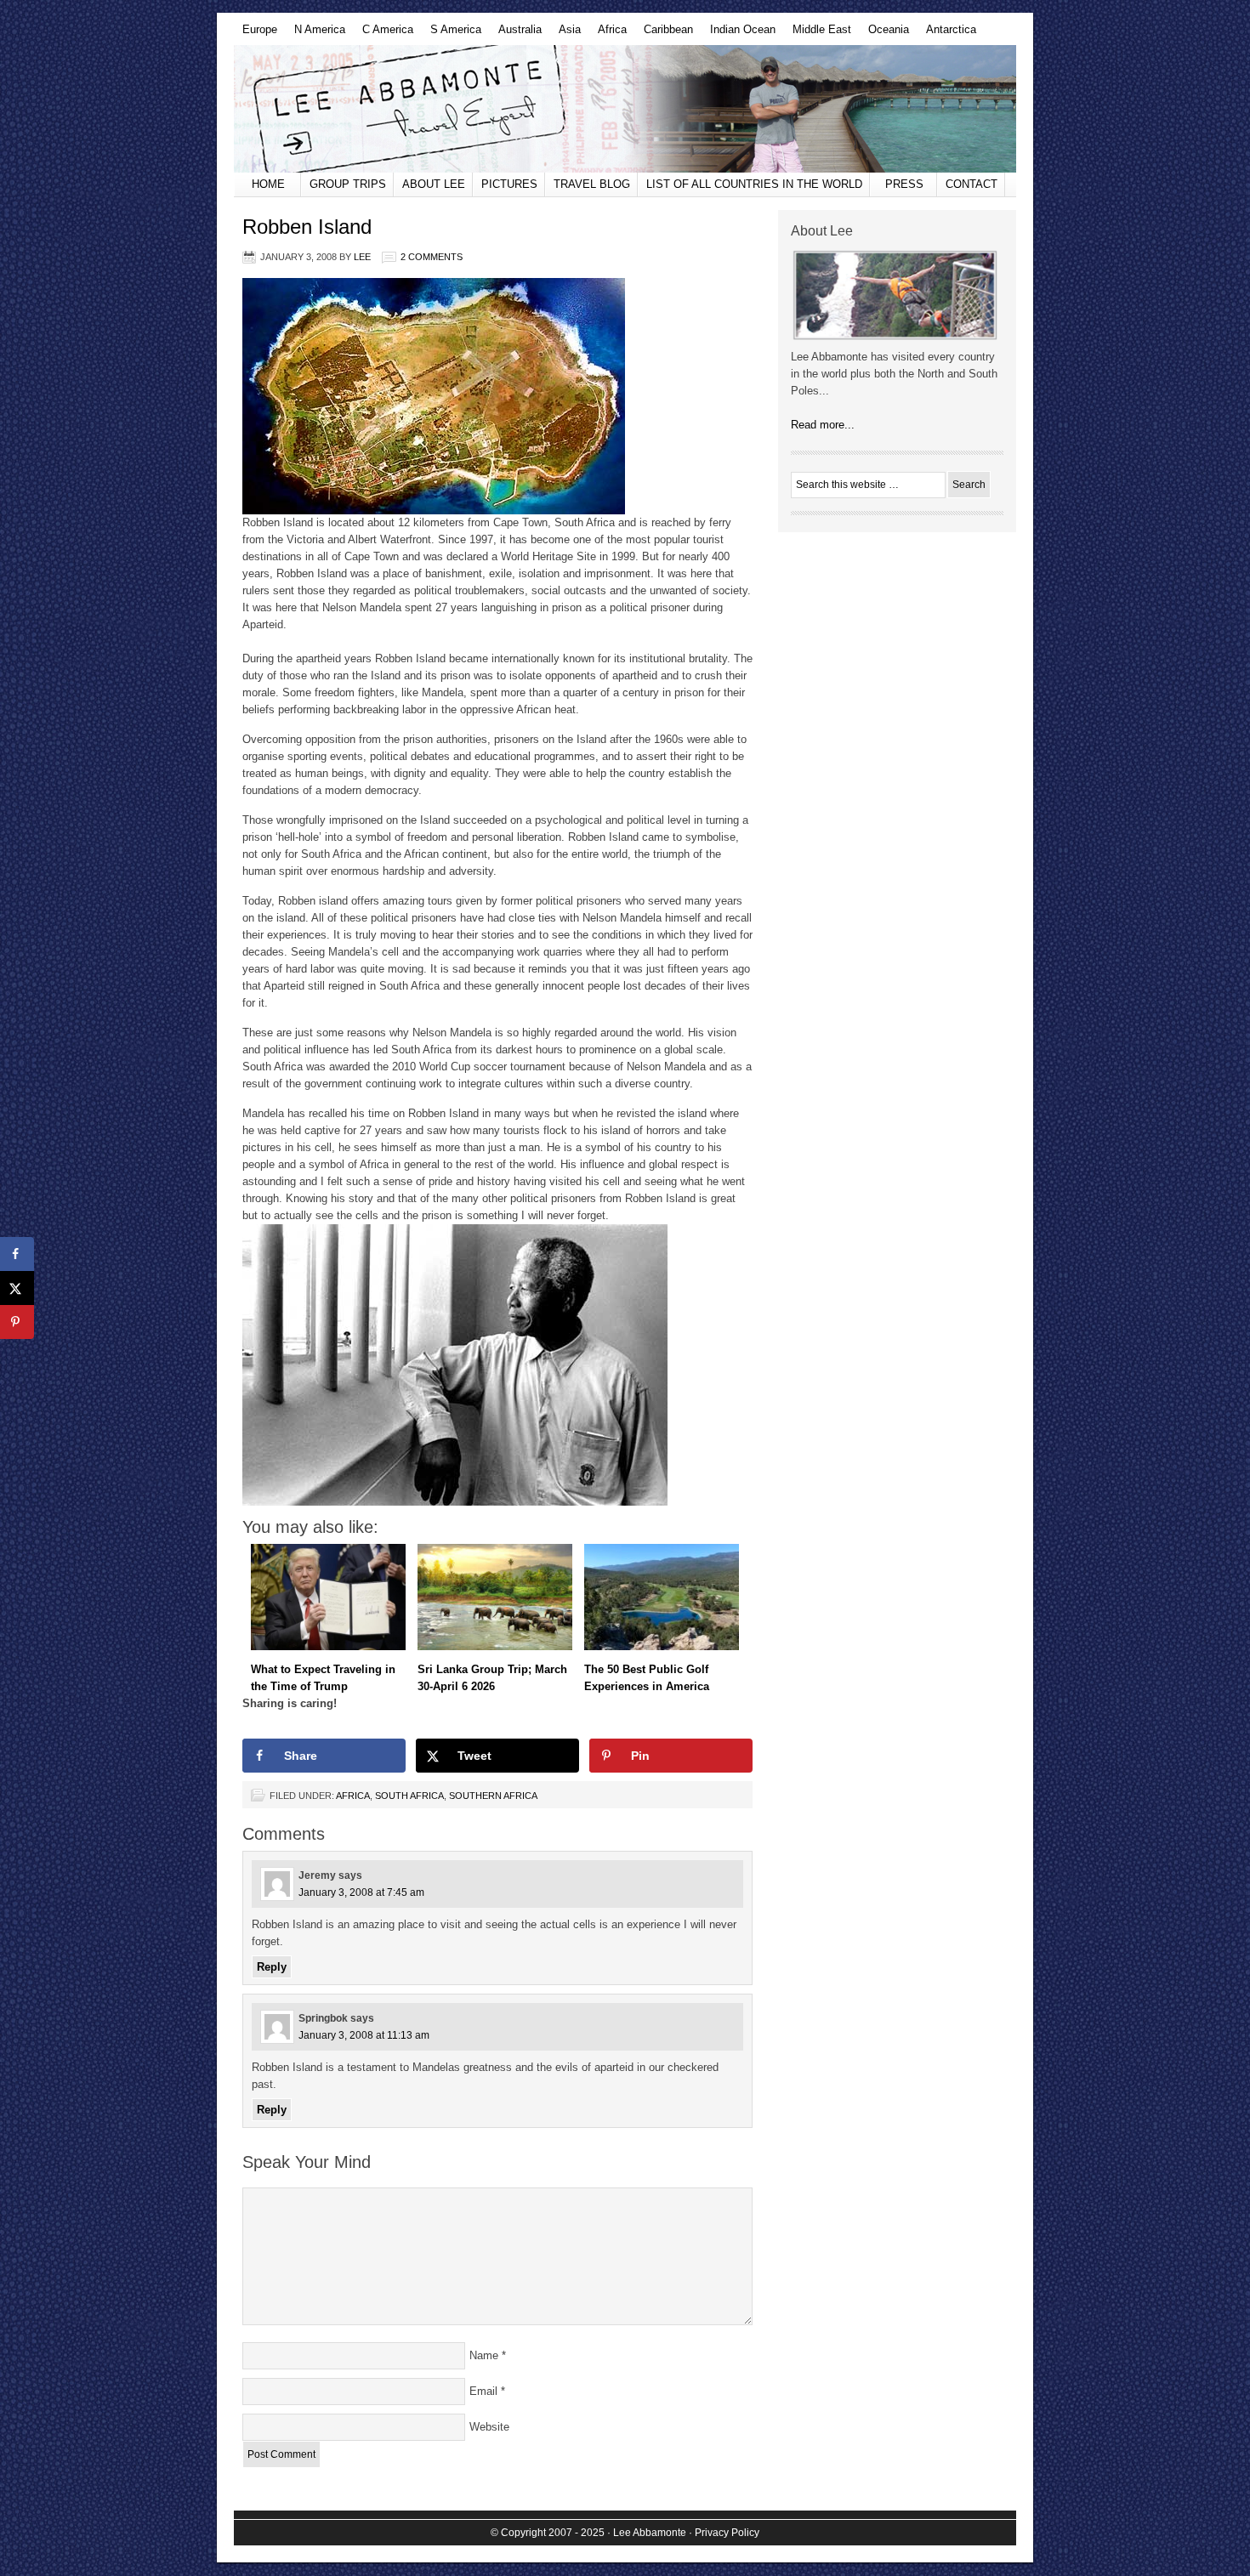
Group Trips (348, 184)
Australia (516, 34)
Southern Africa (493, 1796)
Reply (272, 1967)
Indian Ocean (739, 34)
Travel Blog (592, 184)
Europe (256, 34)
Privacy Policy (727, 2533)
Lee (362, 257)
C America (384, 34)
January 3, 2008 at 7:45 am (361, 1892)
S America (452, 34)
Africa (608, 34)
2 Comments (432, 257)
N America (315, 34)
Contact (972, 184)
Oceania (884, 34)
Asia (565, 34)
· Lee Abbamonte (647, 2533)
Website (489, 2427)
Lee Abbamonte (625, 109)
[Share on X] (17, 1288)
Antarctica (947, 34)
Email (483, 2391)
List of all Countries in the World (754, 184)
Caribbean (664, 34)
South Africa (409, 1796)
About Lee (434, 184)
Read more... (823, 425)
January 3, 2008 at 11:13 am (364, 2035)
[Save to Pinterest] (17, 1322)
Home (268, 184)
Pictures (509, 184)
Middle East (818, 34)
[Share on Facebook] (17, 1254)
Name (484, 2355)
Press (904, 184)
